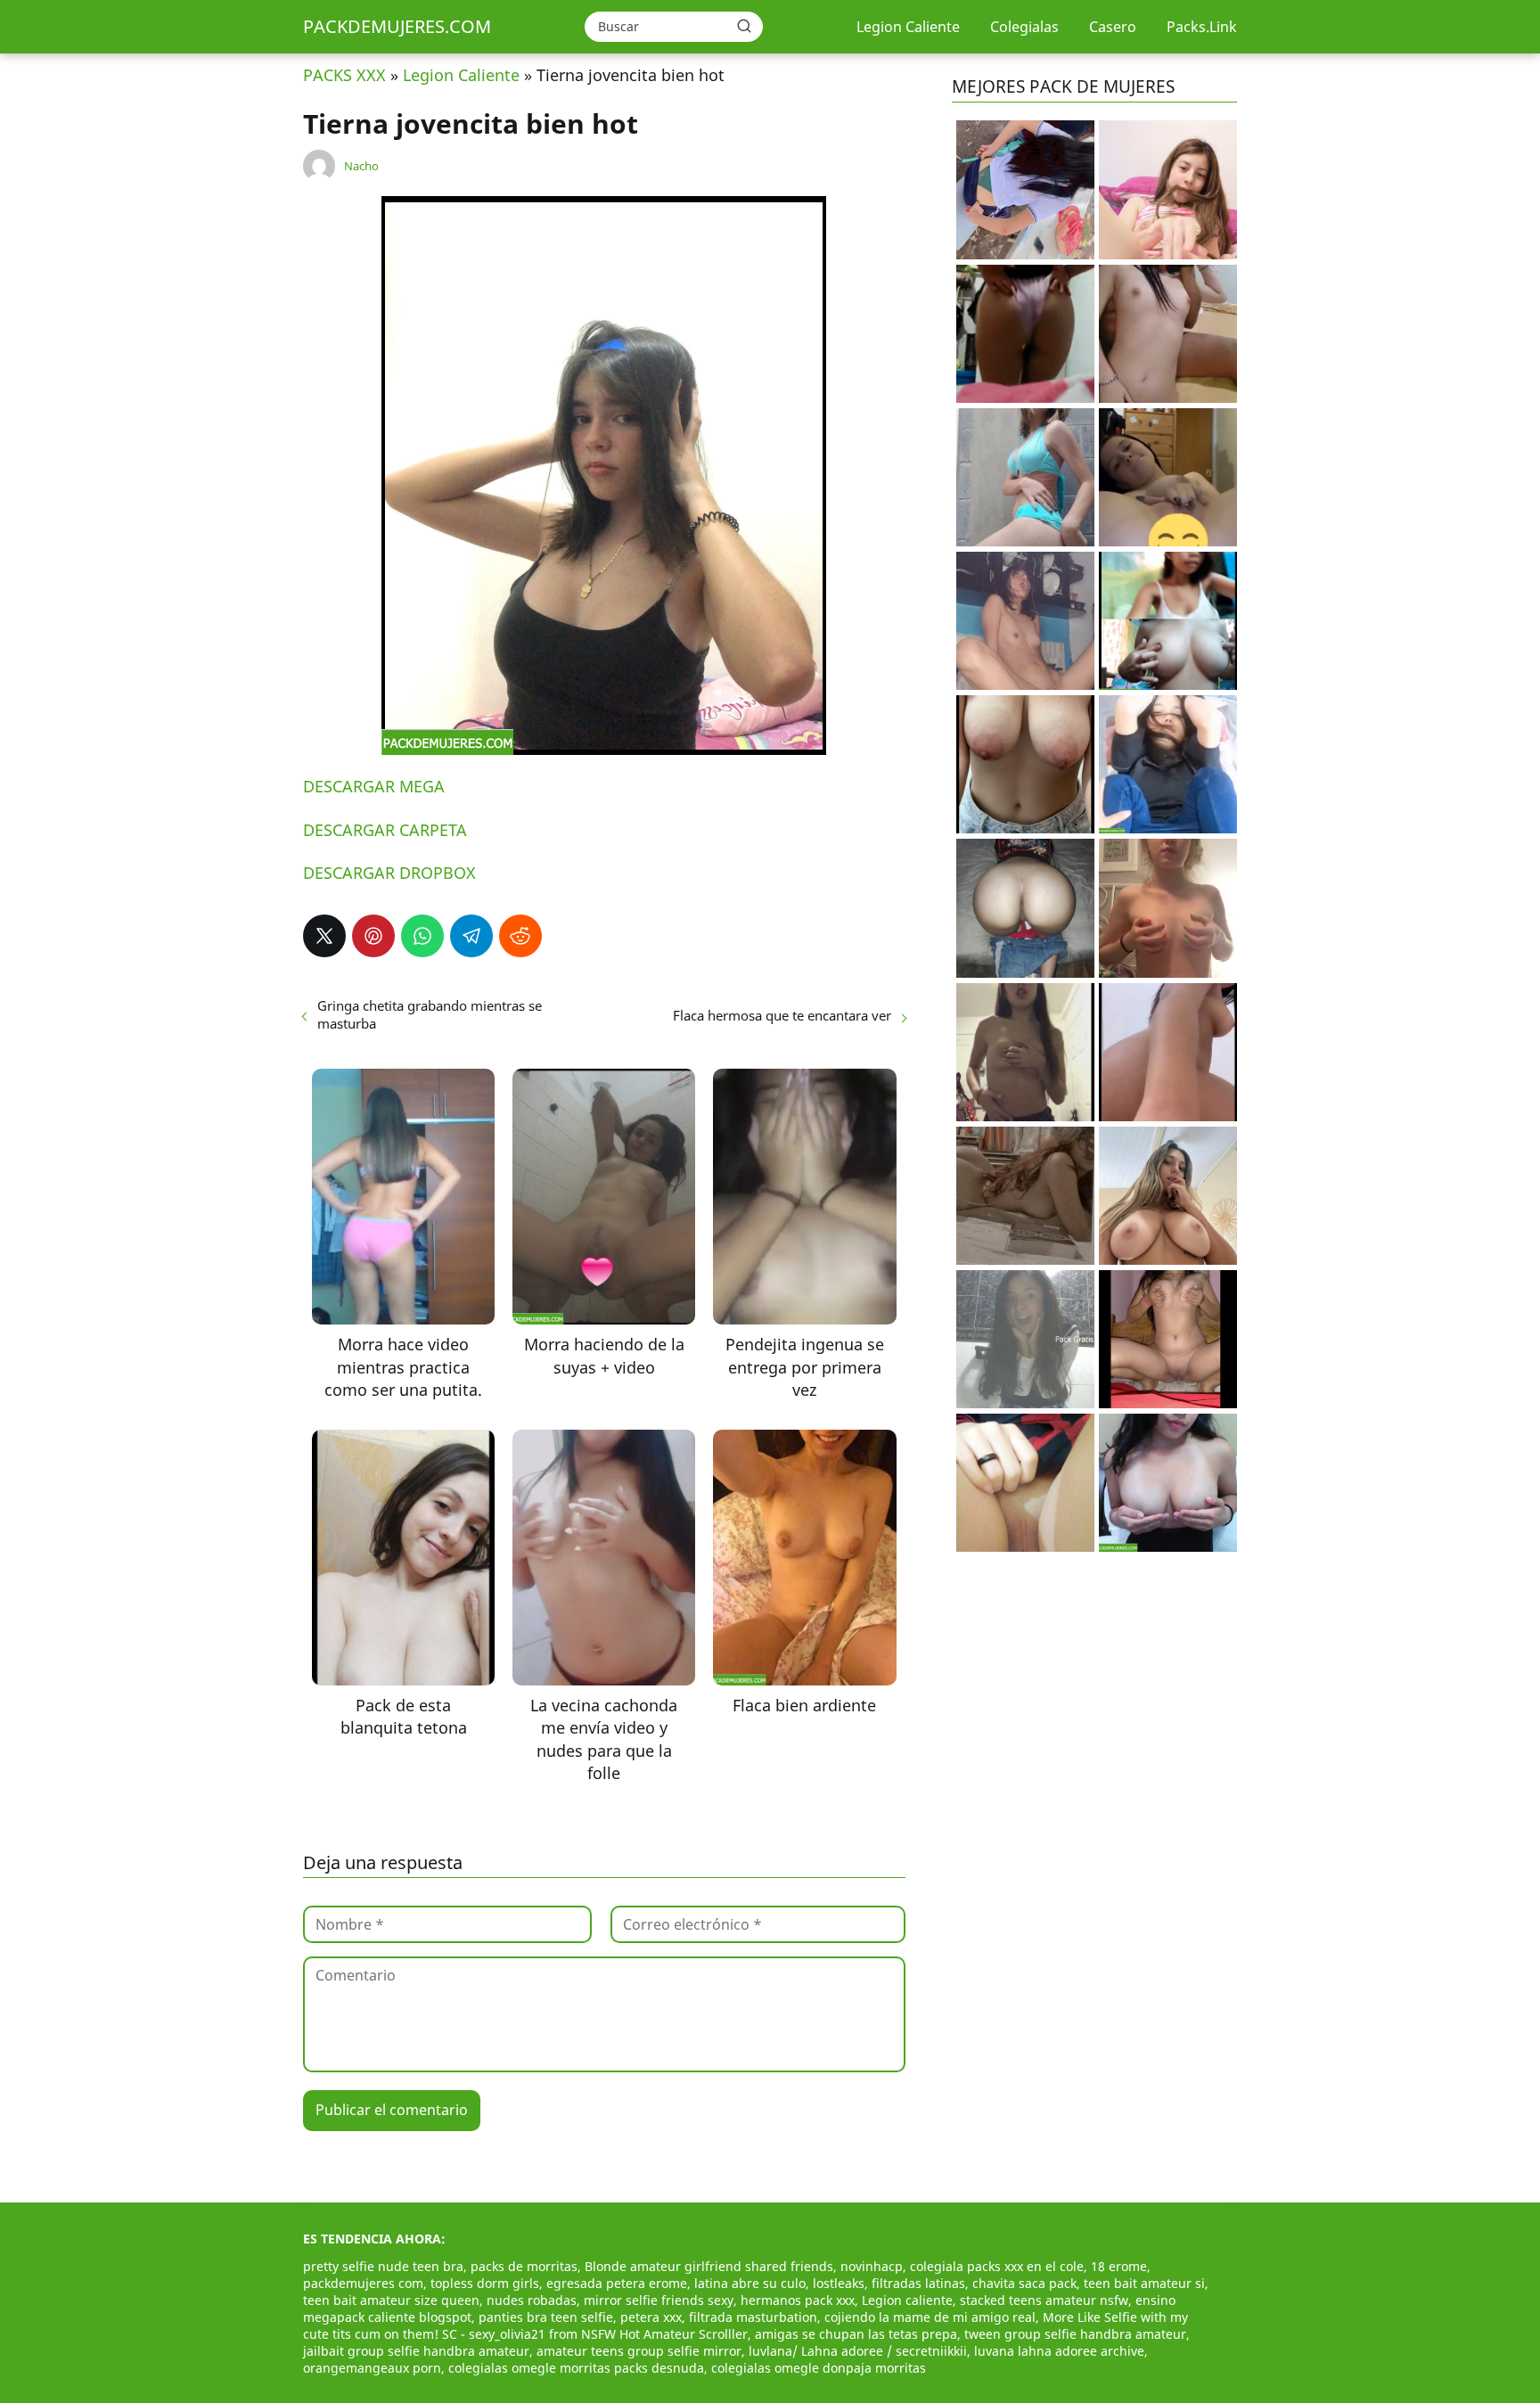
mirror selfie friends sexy (659, 2300)
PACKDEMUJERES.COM (397, 26)
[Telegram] (471, 936)
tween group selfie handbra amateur (1075, 2334)
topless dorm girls (485, 2283)
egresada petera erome (617, 2283)
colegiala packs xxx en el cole (997, 2266)
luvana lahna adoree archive (1059, 2351)
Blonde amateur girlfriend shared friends (709, 2266)
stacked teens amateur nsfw (1044, 2300)
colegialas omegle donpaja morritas (819, 2368)
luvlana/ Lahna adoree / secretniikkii (858, 2351)
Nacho (361, 166)
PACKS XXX (344, 75)
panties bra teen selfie (546, 2317)
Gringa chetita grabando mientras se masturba (430, 1014)
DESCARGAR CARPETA (385, 830)
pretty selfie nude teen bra (383, 2266)
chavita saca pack (1024, 2283)
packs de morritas (524, 2266)
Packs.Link (1202, 27)
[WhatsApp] (422, 936)
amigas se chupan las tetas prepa (856, 2334)
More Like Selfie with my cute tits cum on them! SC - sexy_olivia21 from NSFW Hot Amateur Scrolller (745, 2325)
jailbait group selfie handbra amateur (416, 2351)
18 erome (1119, 2266)
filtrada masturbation (753, 2317)
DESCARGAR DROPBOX (389, 873)
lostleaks (839, 2283)
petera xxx (651, 2317)
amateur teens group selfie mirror (639, 2351)
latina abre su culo (750, 2283)
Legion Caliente (908, 27)
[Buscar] (744, 26)
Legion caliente (907, 2300)
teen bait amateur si (1144, 2283)
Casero (1113, 27)
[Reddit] (520, 936)
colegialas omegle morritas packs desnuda (576, 2368)
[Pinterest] (373, 936)
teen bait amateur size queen (391, 2300)
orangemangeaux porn (372, 2368)
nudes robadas (532, 2300)
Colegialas (1024, 27)
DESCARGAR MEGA (374, 786)
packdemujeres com (363, 2283)
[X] (324, 936)
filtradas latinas (918, 2283)
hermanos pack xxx (798, 2300)
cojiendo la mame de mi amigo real (930, 2317)
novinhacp (872, 2266)
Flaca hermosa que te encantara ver (782, 1015)
